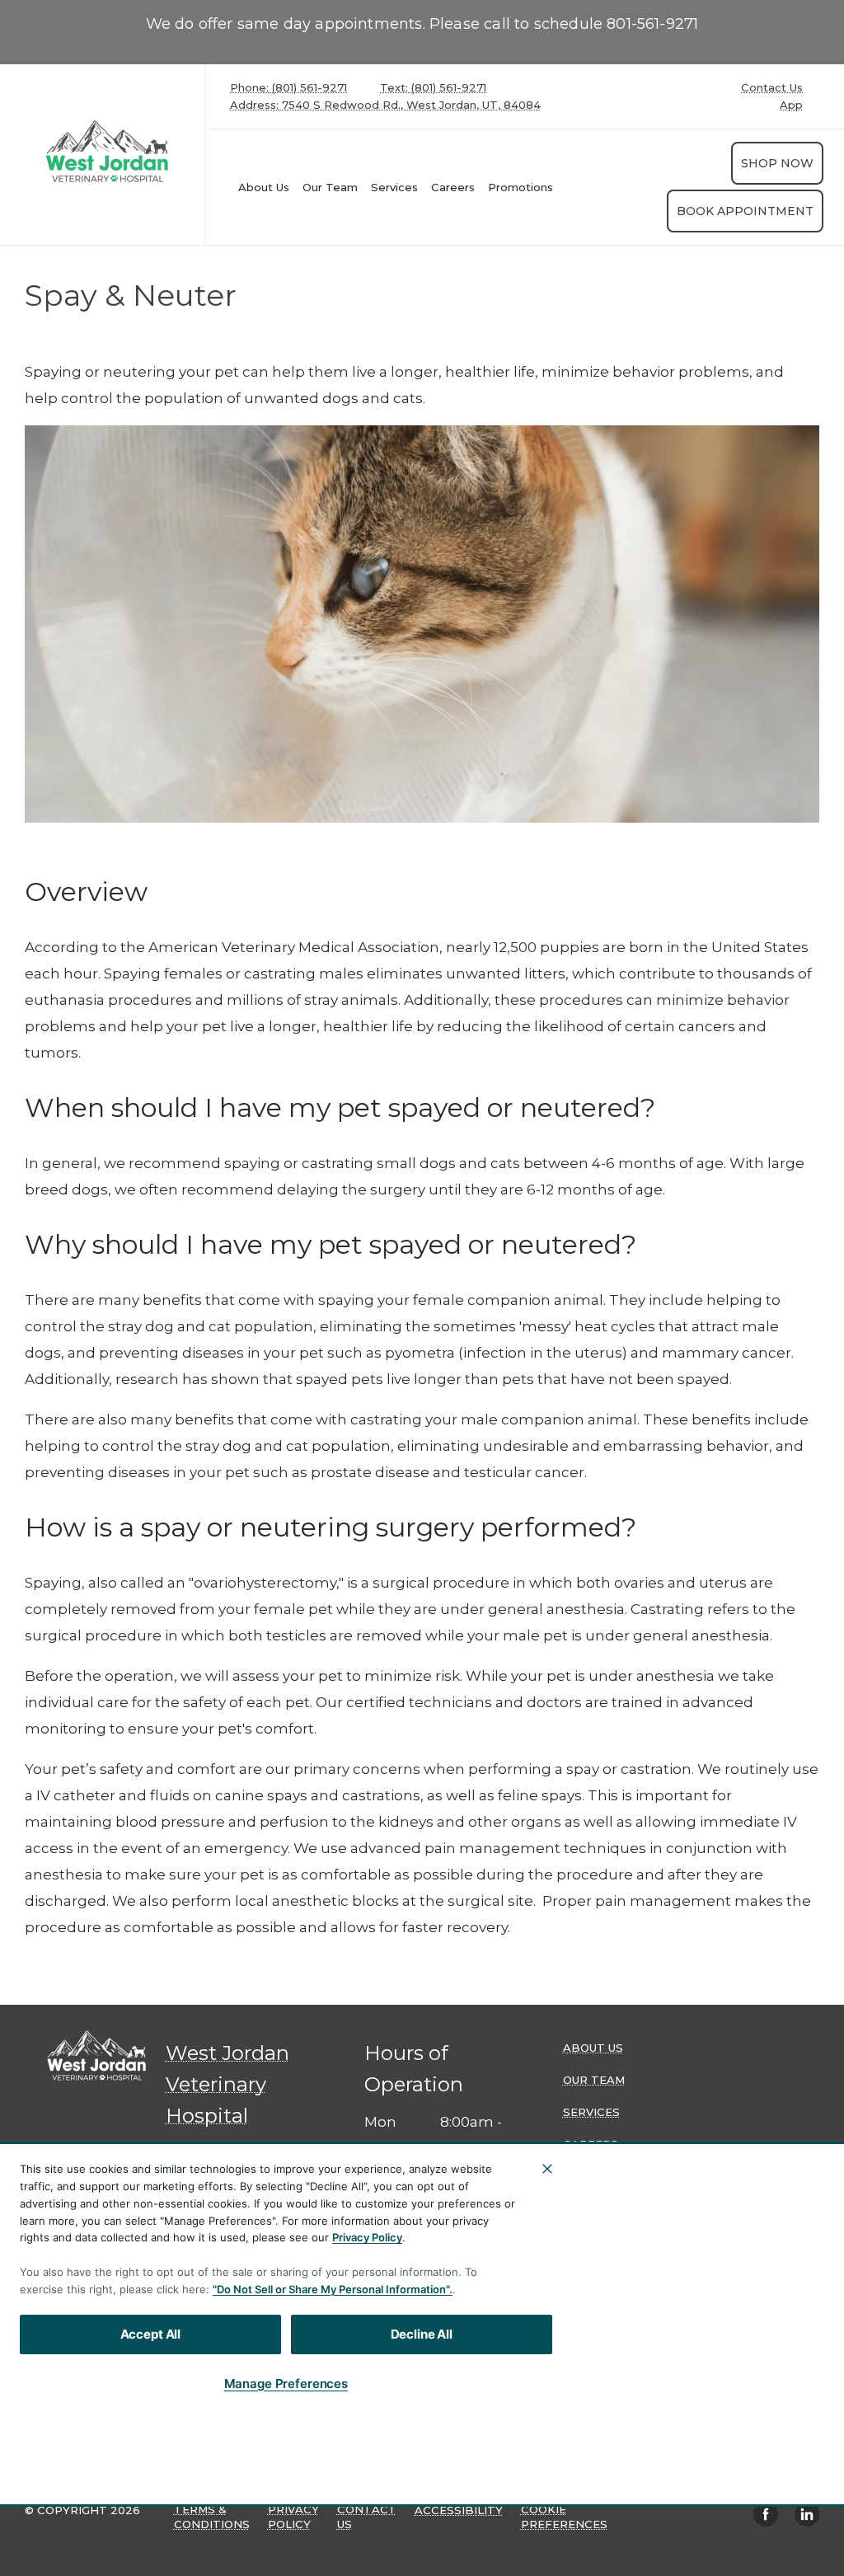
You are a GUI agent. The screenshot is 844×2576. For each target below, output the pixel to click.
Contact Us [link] (772, 88)
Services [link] (394, 187)
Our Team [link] (330, 187)
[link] (106, 151)
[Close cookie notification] (547, 2169)
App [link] (791, 105)
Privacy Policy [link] (293, 2517)
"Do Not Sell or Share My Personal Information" (331, 2289)
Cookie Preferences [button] (564, 2517)
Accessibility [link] (459, 2510)
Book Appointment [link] (745, 211)
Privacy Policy (367, 2237)
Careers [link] (453, 187)
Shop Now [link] (777, 163)
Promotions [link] (520, 187)
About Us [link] (264, 187)
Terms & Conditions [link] (212, 2517)
